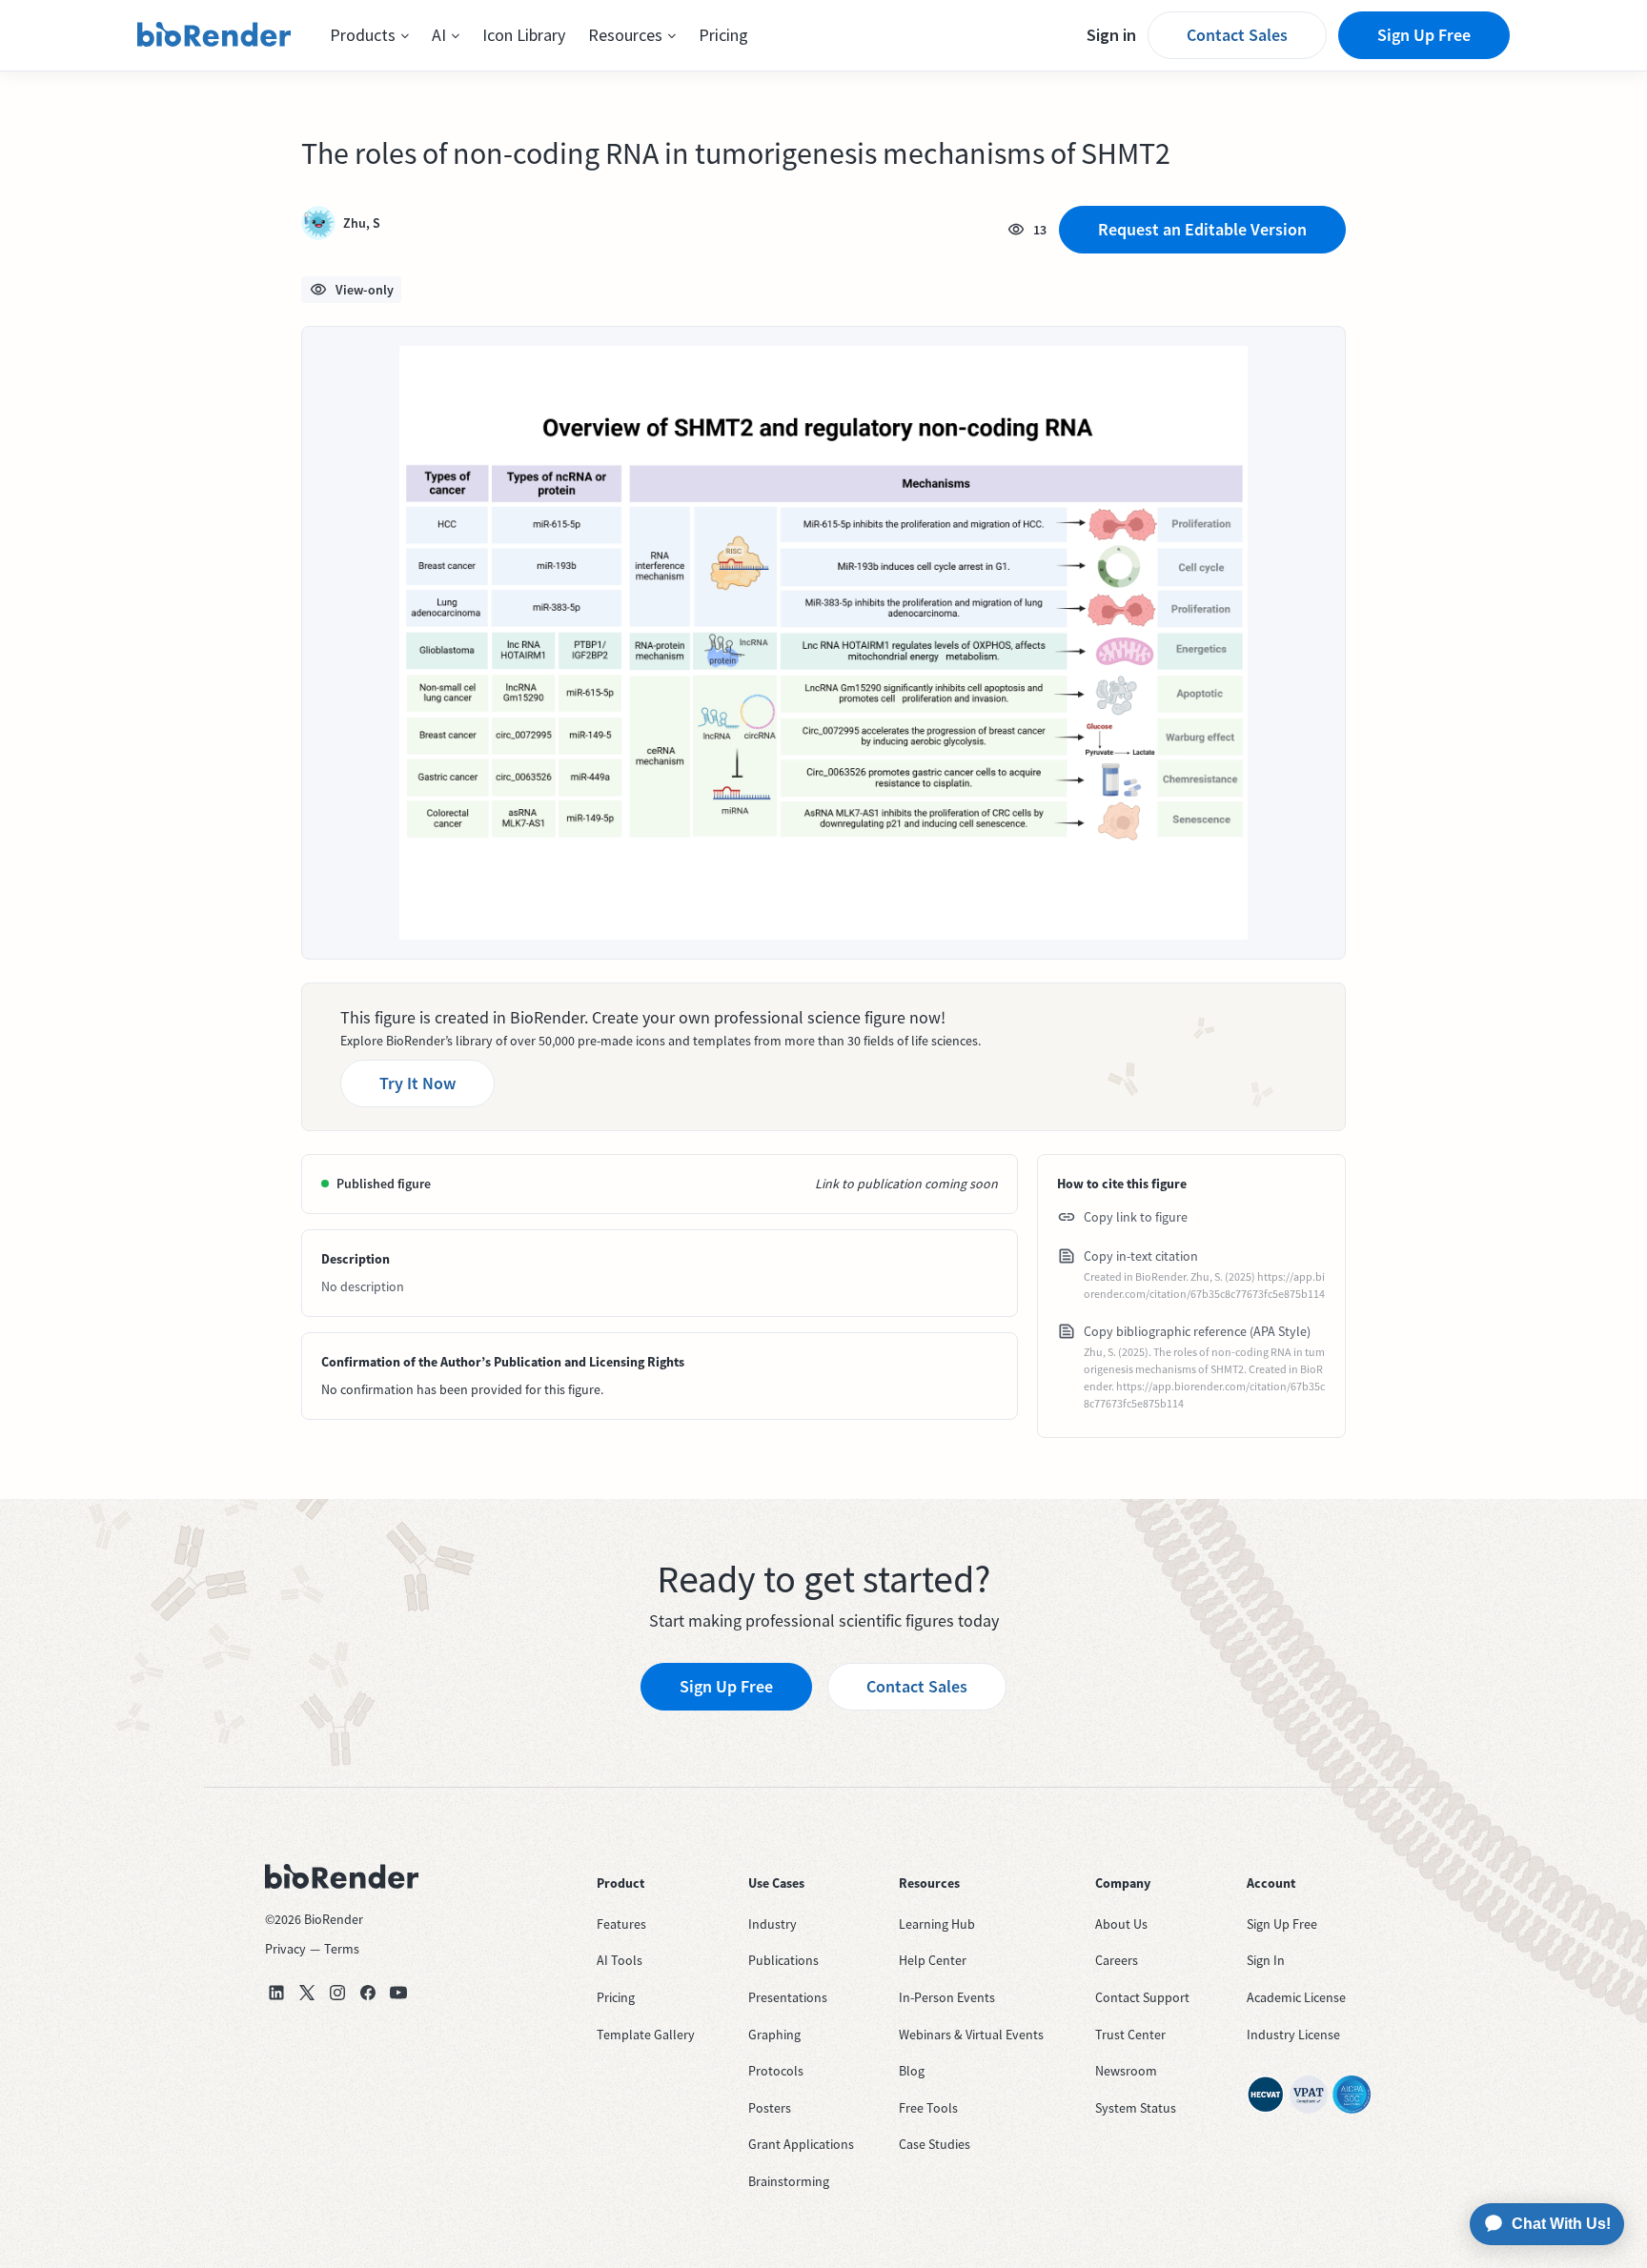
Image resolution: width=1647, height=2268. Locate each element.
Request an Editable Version (1202, 229)
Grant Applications (801, 2144)
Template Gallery (646, 2035)
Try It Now (417, 1083)
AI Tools (620, 1960)
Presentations (788, 1997)
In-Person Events (947, 1997)
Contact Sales (1237, 35)
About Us (1121, 1924)
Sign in (1111, 35)
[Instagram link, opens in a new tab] (337, 1993)
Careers (1117, 1960)
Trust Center (1130, 2035)
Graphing (774, 2035)
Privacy (285, 1949)
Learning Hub (937, 1924)
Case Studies (935, 2144)
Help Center (933, 1960)
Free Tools (928, 2108)
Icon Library (524, 35)
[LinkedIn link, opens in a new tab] (276, 1993)
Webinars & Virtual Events (971, 2035)
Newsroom (1126, 2071)
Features (621, 1924)
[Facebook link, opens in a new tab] (368, 1993)
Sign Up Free (1424, 35)
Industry (773, 1924)
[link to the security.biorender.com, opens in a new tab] (1266, 2095)
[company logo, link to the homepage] (214, 35)
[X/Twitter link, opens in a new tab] (307, 1993)
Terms (342, 1949)
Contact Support (1142, 1997)
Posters (770, 2108)
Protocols (776, 2071)
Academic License (1296, 1997)
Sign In (1266, 1960)
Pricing (723, 35)
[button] (369, 35)
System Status (1136, 2108)
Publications (783, 1960)
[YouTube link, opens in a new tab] (398, 1993)
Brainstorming (789, 2181)
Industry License (1293, 2035)
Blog (912, 2071)
